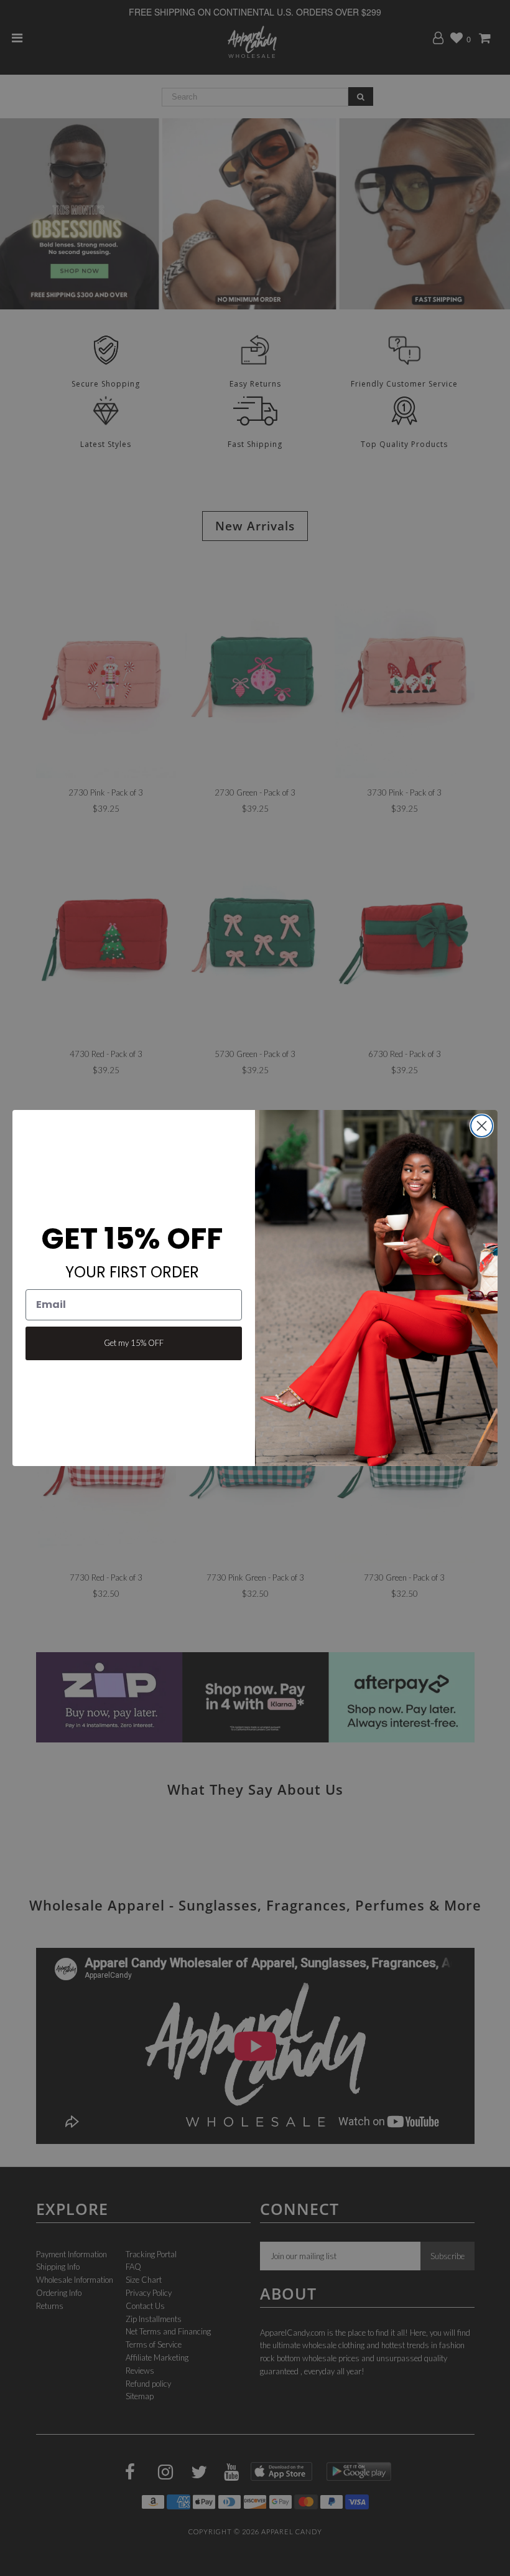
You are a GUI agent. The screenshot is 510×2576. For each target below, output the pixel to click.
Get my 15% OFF (134, 1343)
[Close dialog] (482, 1126)
